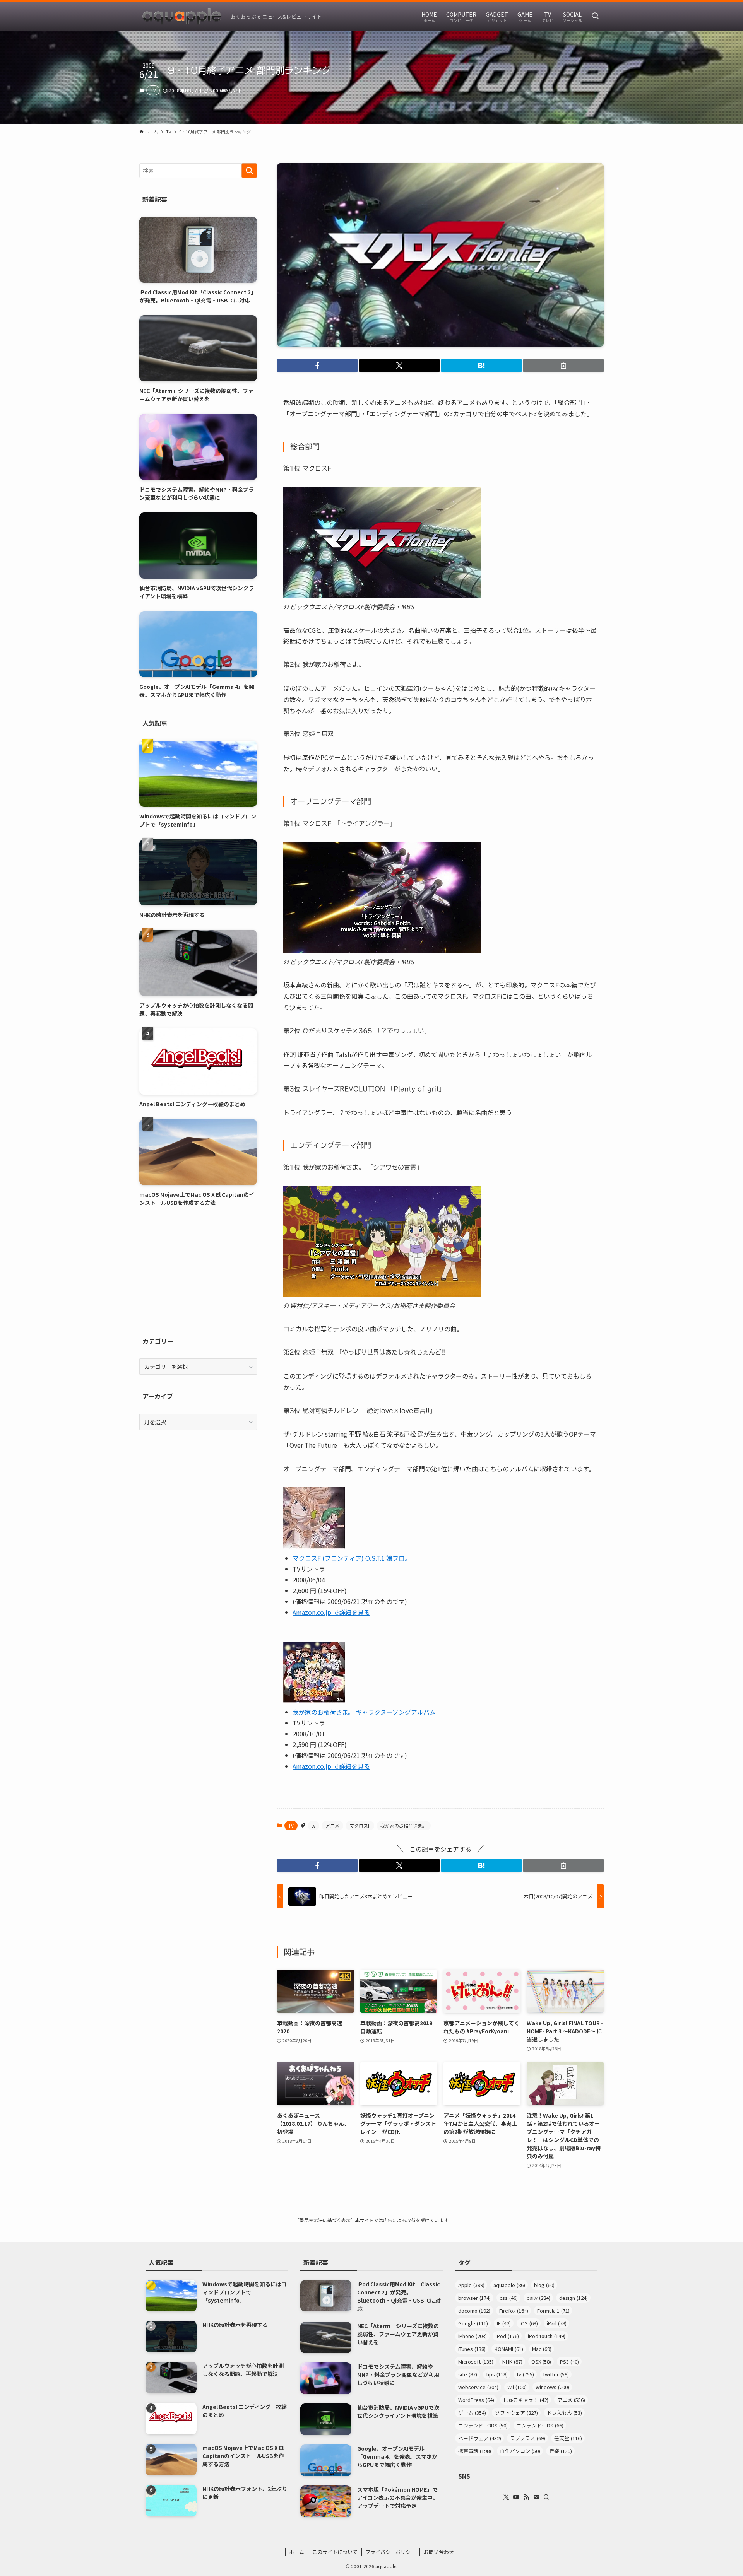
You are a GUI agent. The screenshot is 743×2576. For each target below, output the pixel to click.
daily (538, 2298)
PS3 (569, 2362)
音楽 (561, 2451)
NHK (512, 2362)
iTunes (472, 2349)
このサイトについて (335, 2552)
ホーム (297, 2552)
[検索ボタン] (595, 16)
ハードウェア (480, 2438)
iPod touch (547, 2336)
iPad (557, 2323)
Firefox (514, 2310)
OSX (541, 2362)
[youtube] (516, 2497)
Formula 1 (553, 2310)
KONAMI (509, 2349)
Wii (517, 2387)
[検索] (546, 2497)
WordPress (476, 2400)
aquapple (509, 2285)
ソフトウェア (516, 2413)
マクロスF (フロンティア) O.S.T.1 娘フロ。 (352, 1558)
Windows (552, 2387)
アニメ (332, 1825)
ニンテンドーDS (540, 2425)
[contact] (536, 2497)
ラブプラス (528, 2438)
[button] (317, 366)
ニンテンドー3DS (483, 2425)
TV (153, 90)
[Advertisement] (198, 1271)
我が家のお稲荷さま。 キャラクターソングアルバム (364, 1712)
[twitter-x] (506, 2497)
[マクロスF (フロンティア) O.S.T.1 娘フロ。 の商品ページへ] (314, 1546)
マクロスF (360, 1825)
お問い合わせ (439, 2552)
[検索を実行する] (249, 171)
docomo (474, 2310)
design (574, 2298)
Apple (471, 2285)
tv (313, 1825)
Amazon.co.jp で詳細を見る (331, 1612)
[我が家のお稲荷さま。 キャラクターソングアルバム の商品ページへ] (314, 1700)
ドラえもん (564, 2413)
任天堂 (568, 2438)
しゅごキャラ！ (526, 2400)
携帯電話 (475, 2451)
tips (497, 2374)
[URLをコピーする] (563, 366)
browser (474, 2298)
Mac (542, 2349)
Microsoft (476, 2362)
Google (473, 2323)
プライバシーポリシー (390, 2552)
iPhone (473, 2336)
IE (504, 2323)
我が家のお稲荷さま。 (404, 1825)
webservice (478, 2387)
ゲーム (472, 2413)
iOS (529, 2323)
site (468, 2374)
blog (544, 2285)
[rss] (526, 2497)
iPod (507, 2336)
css (509, 2298)
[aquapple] (182, 16)
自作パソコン (520, 2451)
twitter (556, 2374)
